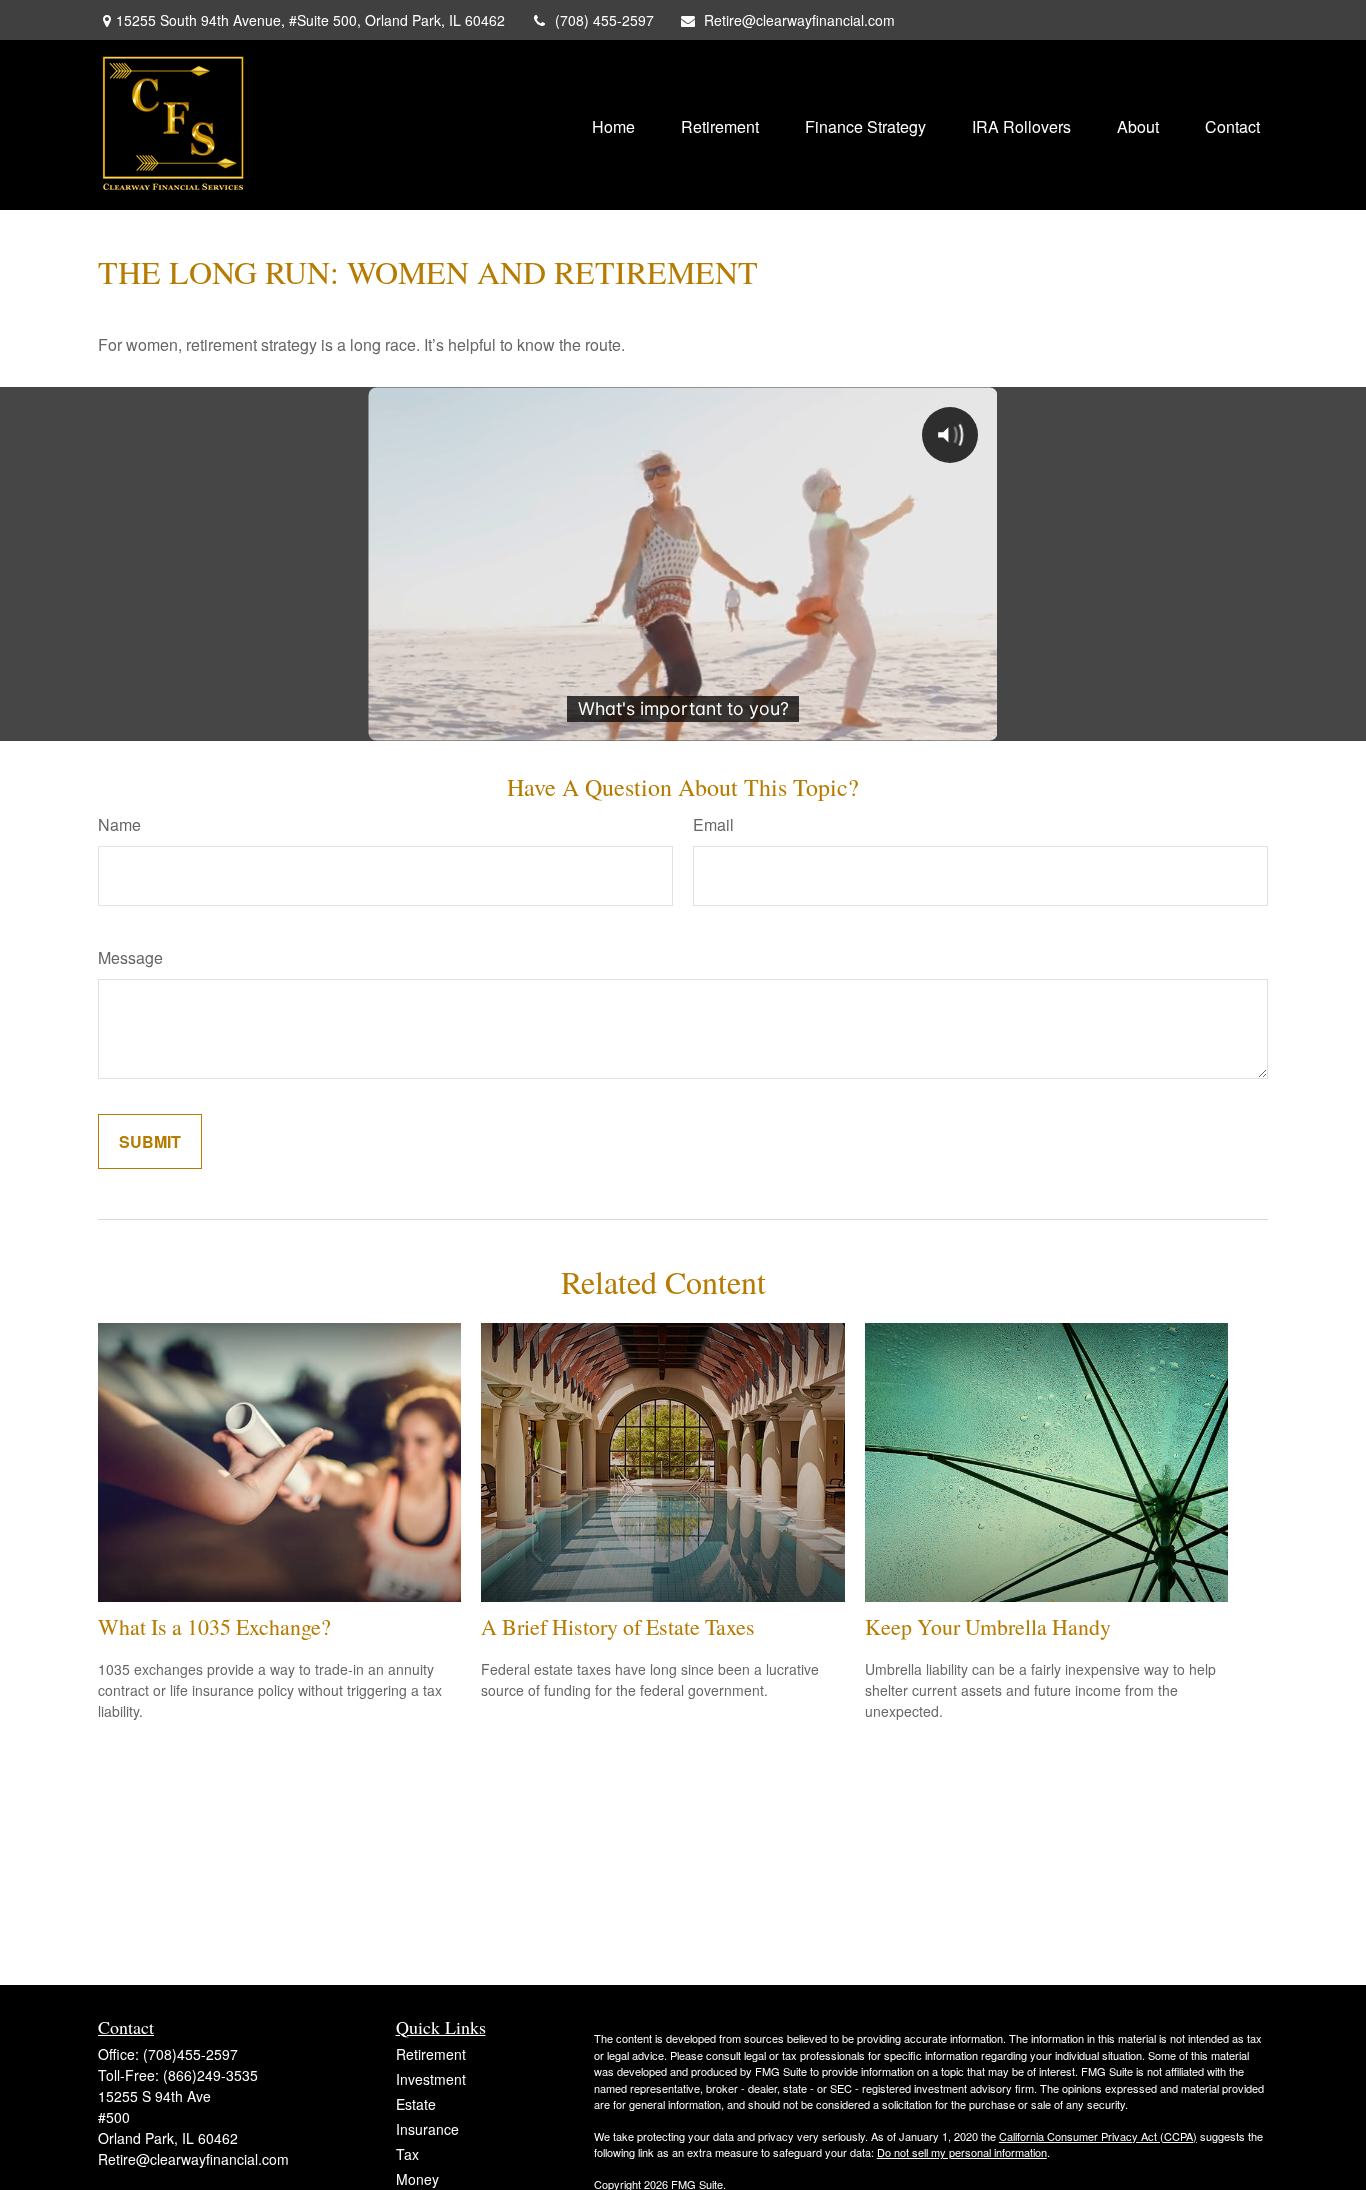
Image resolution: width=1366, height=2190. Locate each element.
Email (713, 824)
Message (130, 957)
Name (119, 824)
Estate (416, 2104)
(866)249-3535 (210, 2075)
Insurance (427, 2129)
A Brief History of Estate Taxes (618, 1626)
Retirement (431, 2054)
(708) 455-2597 (604, 20)
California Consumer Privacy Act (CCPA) (1098, 2136)
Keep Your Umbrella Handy (988, 1626)
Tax (407, 2154)
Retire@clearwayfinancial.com (799, 20)
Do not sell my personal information (962, 2152)
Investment (431, 2079)
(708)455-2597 (190, 2054)
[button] (613, 124)
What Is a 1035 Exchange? (214, 1626)
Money (417, 2179)
